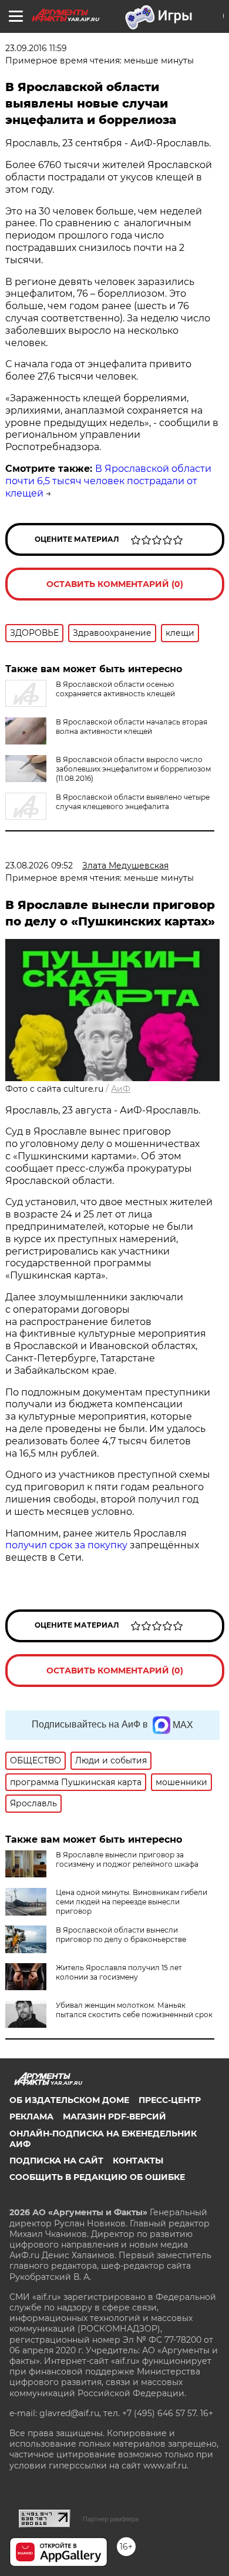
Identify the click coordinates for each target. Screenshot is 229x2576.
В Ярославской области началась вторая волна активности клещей (132, 727)
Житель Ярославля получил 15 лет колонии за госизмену (119, 1972)
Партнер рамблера (111, 2519)
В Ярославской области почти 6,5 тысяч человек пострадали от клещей (108, 481)
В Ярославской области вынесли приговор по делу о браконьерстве (121, 1935)
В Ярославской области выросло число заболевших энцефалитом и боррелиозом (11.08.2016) (133, 769)
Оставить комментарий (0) (115, 584)
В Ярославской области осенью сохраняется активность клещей (115, 689)
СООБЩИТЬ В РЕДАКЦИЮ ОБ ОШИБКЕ (97, 2177)
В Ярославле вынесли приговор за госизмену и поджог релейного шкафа (127, 1859)
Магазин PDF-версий (114, 2117)
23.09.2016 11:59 (36, 48)
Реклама (31, 2117)
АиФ (121, 1089)
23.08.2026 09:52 (39, 866)
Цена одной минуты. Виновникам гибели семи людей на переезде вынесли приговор (132, 1902)
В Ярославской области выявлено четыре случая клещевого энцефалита (133, 802)
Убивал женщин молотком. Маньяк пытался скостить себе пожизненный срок (134, 2010)
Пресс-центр (170, 2100)
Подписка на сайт (56, 2161)
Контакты (138, 2161)
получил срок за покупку (66, 1545)
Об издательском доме (69, 2100)
